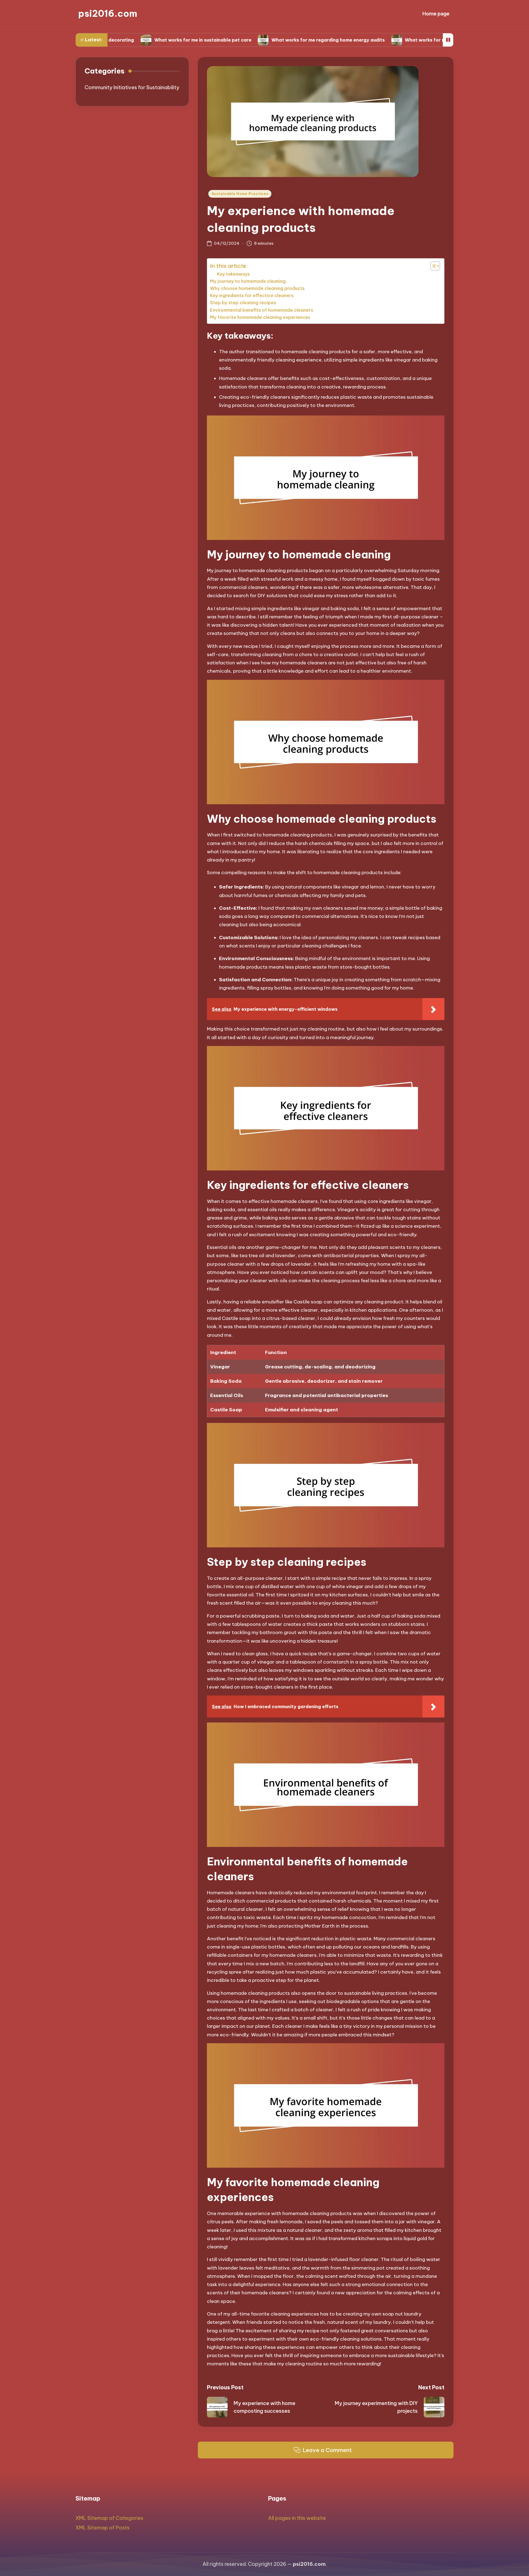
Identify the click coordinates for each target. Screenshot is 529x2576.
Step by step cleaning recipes (243, 303)
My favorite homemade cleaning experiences (260, 317)
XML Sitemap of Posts (102, 2528)
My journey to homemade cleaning (248, 281)
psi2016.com (108, 14)
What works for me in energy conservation (374, 40)
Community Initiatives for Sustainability (132, 87)
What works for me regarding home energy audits (249, 40)
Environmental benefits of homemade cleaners (262, 310)
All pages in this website (297, 2518)
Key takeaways (234, 274)
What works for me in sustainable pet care (123, 40)
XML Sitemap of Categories (109, 2518)
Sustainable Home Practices (240, 194)
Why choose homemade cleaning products (257, 288)
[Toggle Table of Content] (432, 266)
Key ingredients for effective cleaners (252, 295)
